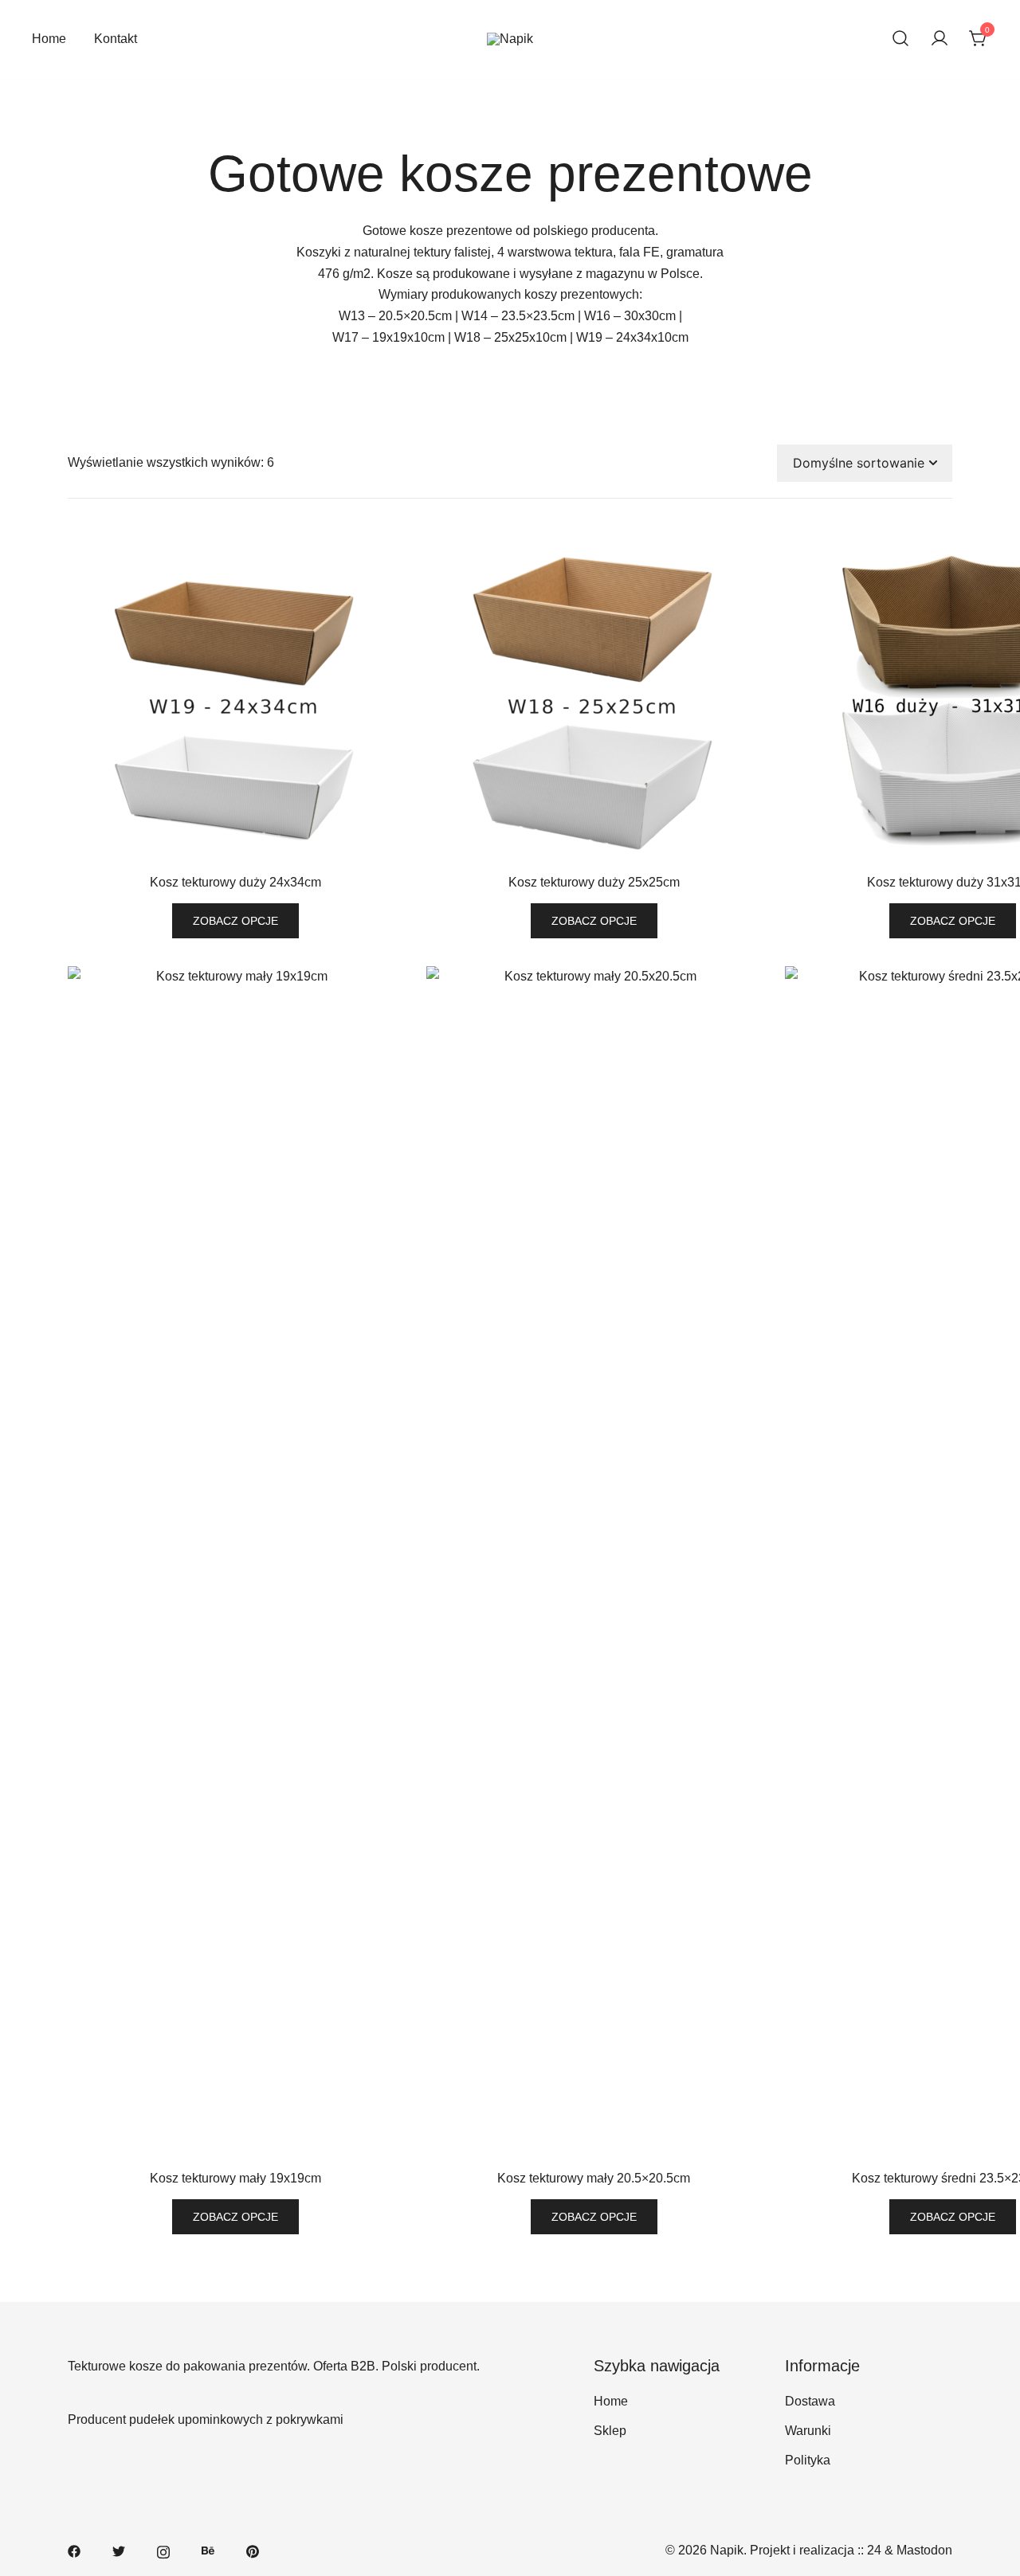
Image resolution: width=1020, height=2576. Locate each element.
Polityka (808, 2460)
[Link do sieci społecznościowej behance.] (208, 2550)
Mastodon (924, 2550)
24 (874, 2550)
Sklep (610, 2431)
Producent (97, 2419)
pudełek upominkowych (196, 2419)
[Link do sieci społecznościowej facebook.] (74, 2550)
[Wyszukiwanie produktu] (900, 39)
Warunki (808, 2431)
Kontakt (116, 39)
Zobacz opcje (235, 921)
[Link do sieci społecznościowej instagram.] (163, 2550)
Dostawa (810, 2401)
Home (49, 39)
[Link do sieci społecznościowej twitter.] (119, 2550)
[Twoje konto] (940, 39)
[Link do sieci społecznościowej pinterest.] (253, 2550)
